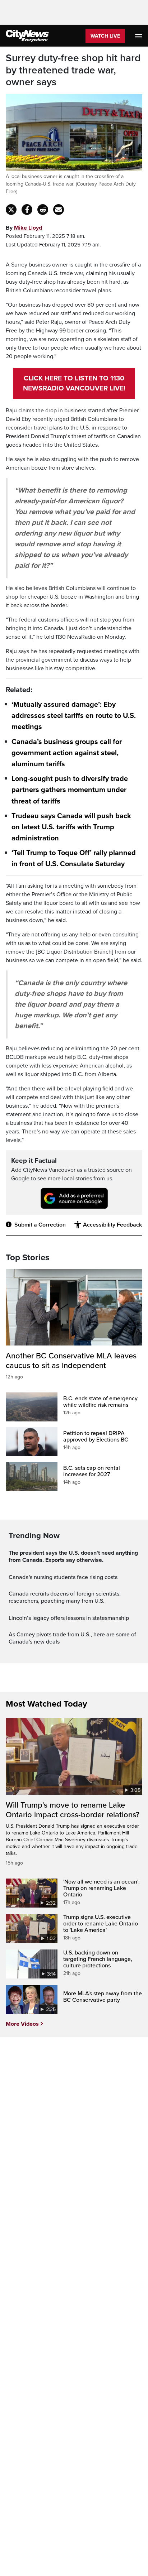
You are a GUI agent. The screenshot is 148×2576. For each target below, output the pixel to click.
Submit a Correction (40, 1225)
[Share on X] (11, 210)
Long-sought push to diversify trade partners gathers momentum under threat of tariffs (70, 790)
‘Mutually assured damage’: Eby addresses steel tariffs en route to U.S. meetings (74, 716)
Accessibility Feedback (112, 1225)
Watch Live (105, 36)
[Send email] (59, 210)
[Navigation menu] (139, 36)
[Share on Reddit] (43, 210)
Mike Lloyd (28, 228)
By (24, 228)
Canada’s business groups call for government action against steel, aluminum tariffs (67, 753)
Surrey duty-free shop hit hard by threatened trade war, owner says (73, 70)
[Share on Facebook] (27, 210)
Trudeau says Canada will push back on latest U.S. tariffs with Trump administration (71, 827)
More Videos (22, 2024)
